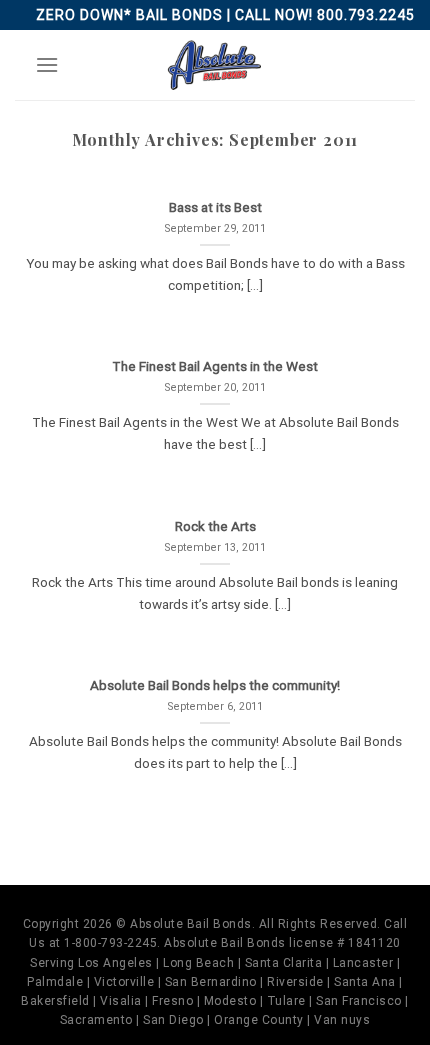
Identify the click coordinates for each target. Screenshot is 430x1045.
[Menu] (47, 64)
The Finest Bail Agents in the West (215, 366)
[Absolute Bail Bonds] (215, 65)
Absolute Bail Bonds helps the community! (215, 685)
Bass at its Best (215, 207)
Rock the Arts (215, 526)
